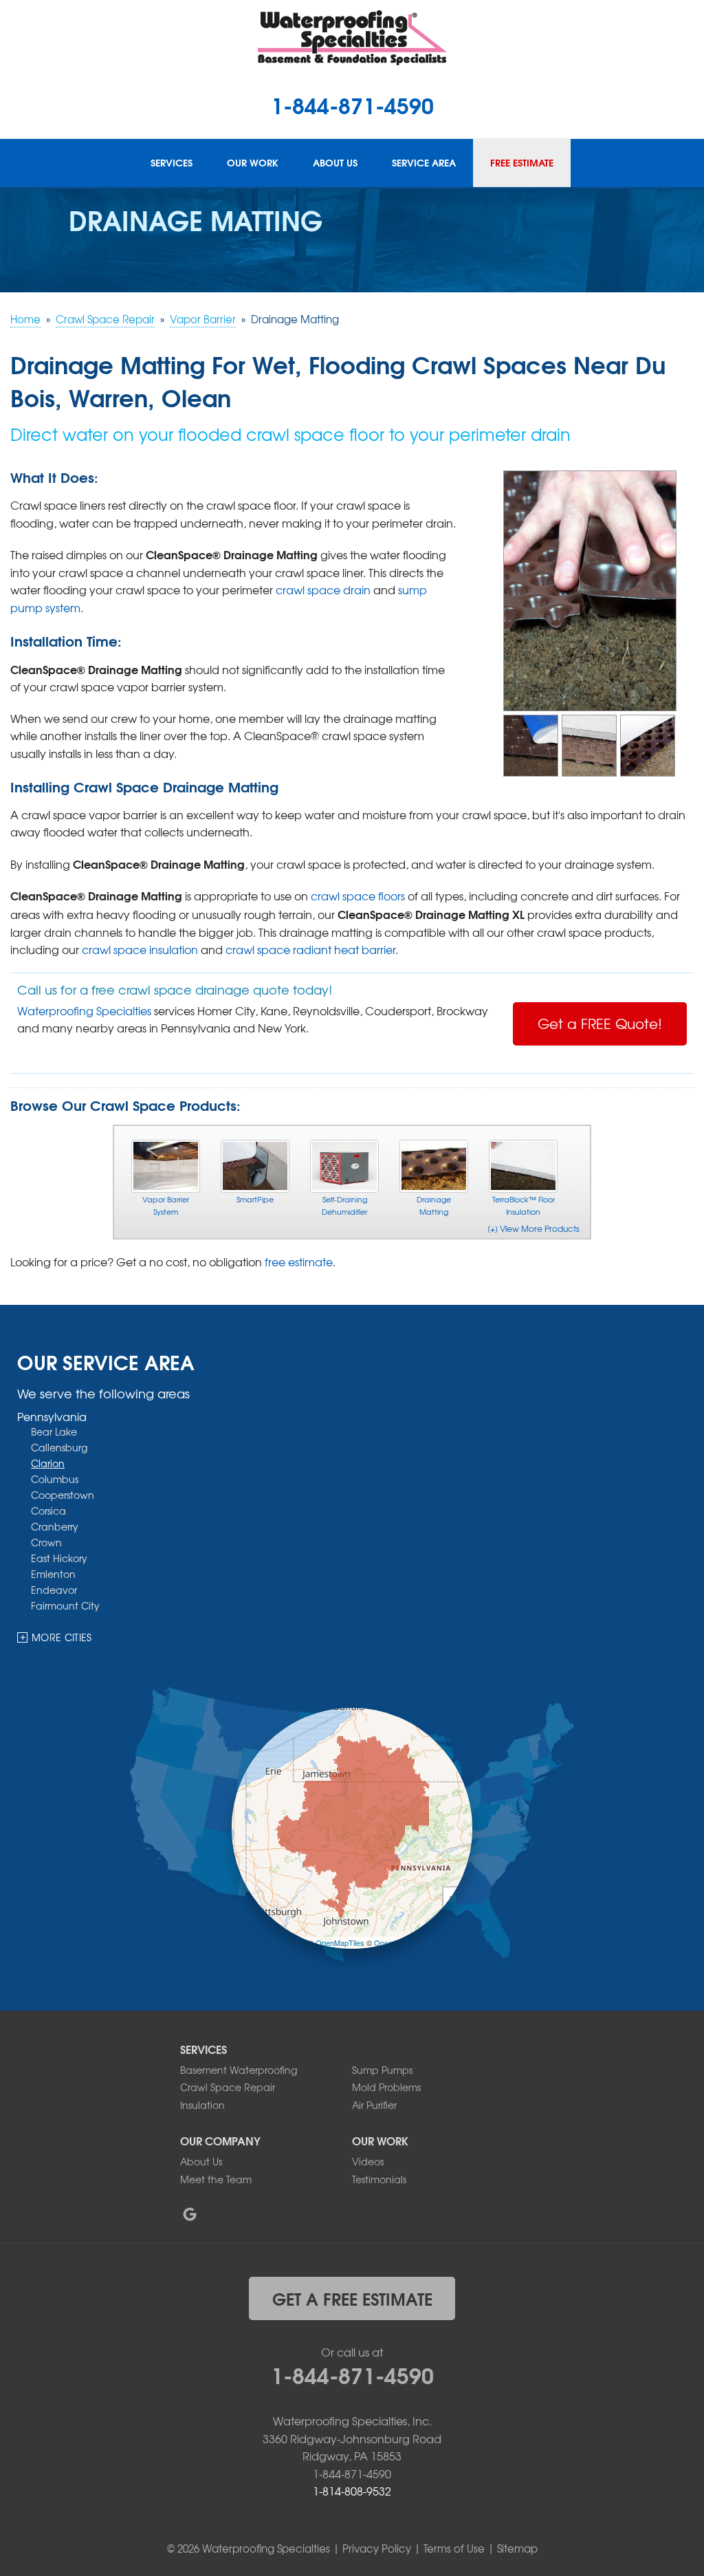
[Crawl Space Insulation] (523, 1166)
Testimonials (379, 2179)
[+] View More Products (533, 1229)
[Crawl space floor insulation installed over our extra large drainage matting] (589, 744)
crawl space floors (358, 896)
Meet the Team (216, 2179)
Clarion (48, 1463)
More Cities (62, 1637)
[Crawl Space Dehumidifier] (344, 1166)
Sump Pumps (382, 2070)
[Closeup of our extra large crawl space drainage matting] (590, 589)
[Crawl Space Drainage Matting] (434, 1166)
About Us (335, 163)
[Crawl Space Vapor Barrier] (166, 1166)
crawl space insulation (140, 949)
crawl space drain (323, 589)
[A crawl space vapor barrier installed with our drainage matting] (531, 744)
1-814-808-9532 (352, 2491)
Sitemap (517, 2548)
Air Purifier (374, 2105)
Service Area (424, 163)
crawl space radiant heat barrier (310, 949)
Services (172, 163)
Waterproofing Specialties (84, 1010)
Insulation (202, 2105)
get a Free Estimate (352, 2298)
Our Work (253, 163)
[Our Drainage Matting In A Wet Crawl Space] (648, 744)
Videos (368, 2161)
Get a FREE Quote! (600, 1023)
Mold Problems (386, 2087)
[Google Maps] (190, 2214)
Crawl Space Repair (228, 2087)
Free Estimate (522, 163)
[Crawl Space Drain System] (255, 1166)
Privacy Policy (377, 2548)
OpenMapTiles (340, 1942)
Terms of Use (454, 2548)
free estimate (299, 1262)
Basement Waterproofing (239, 2070)
